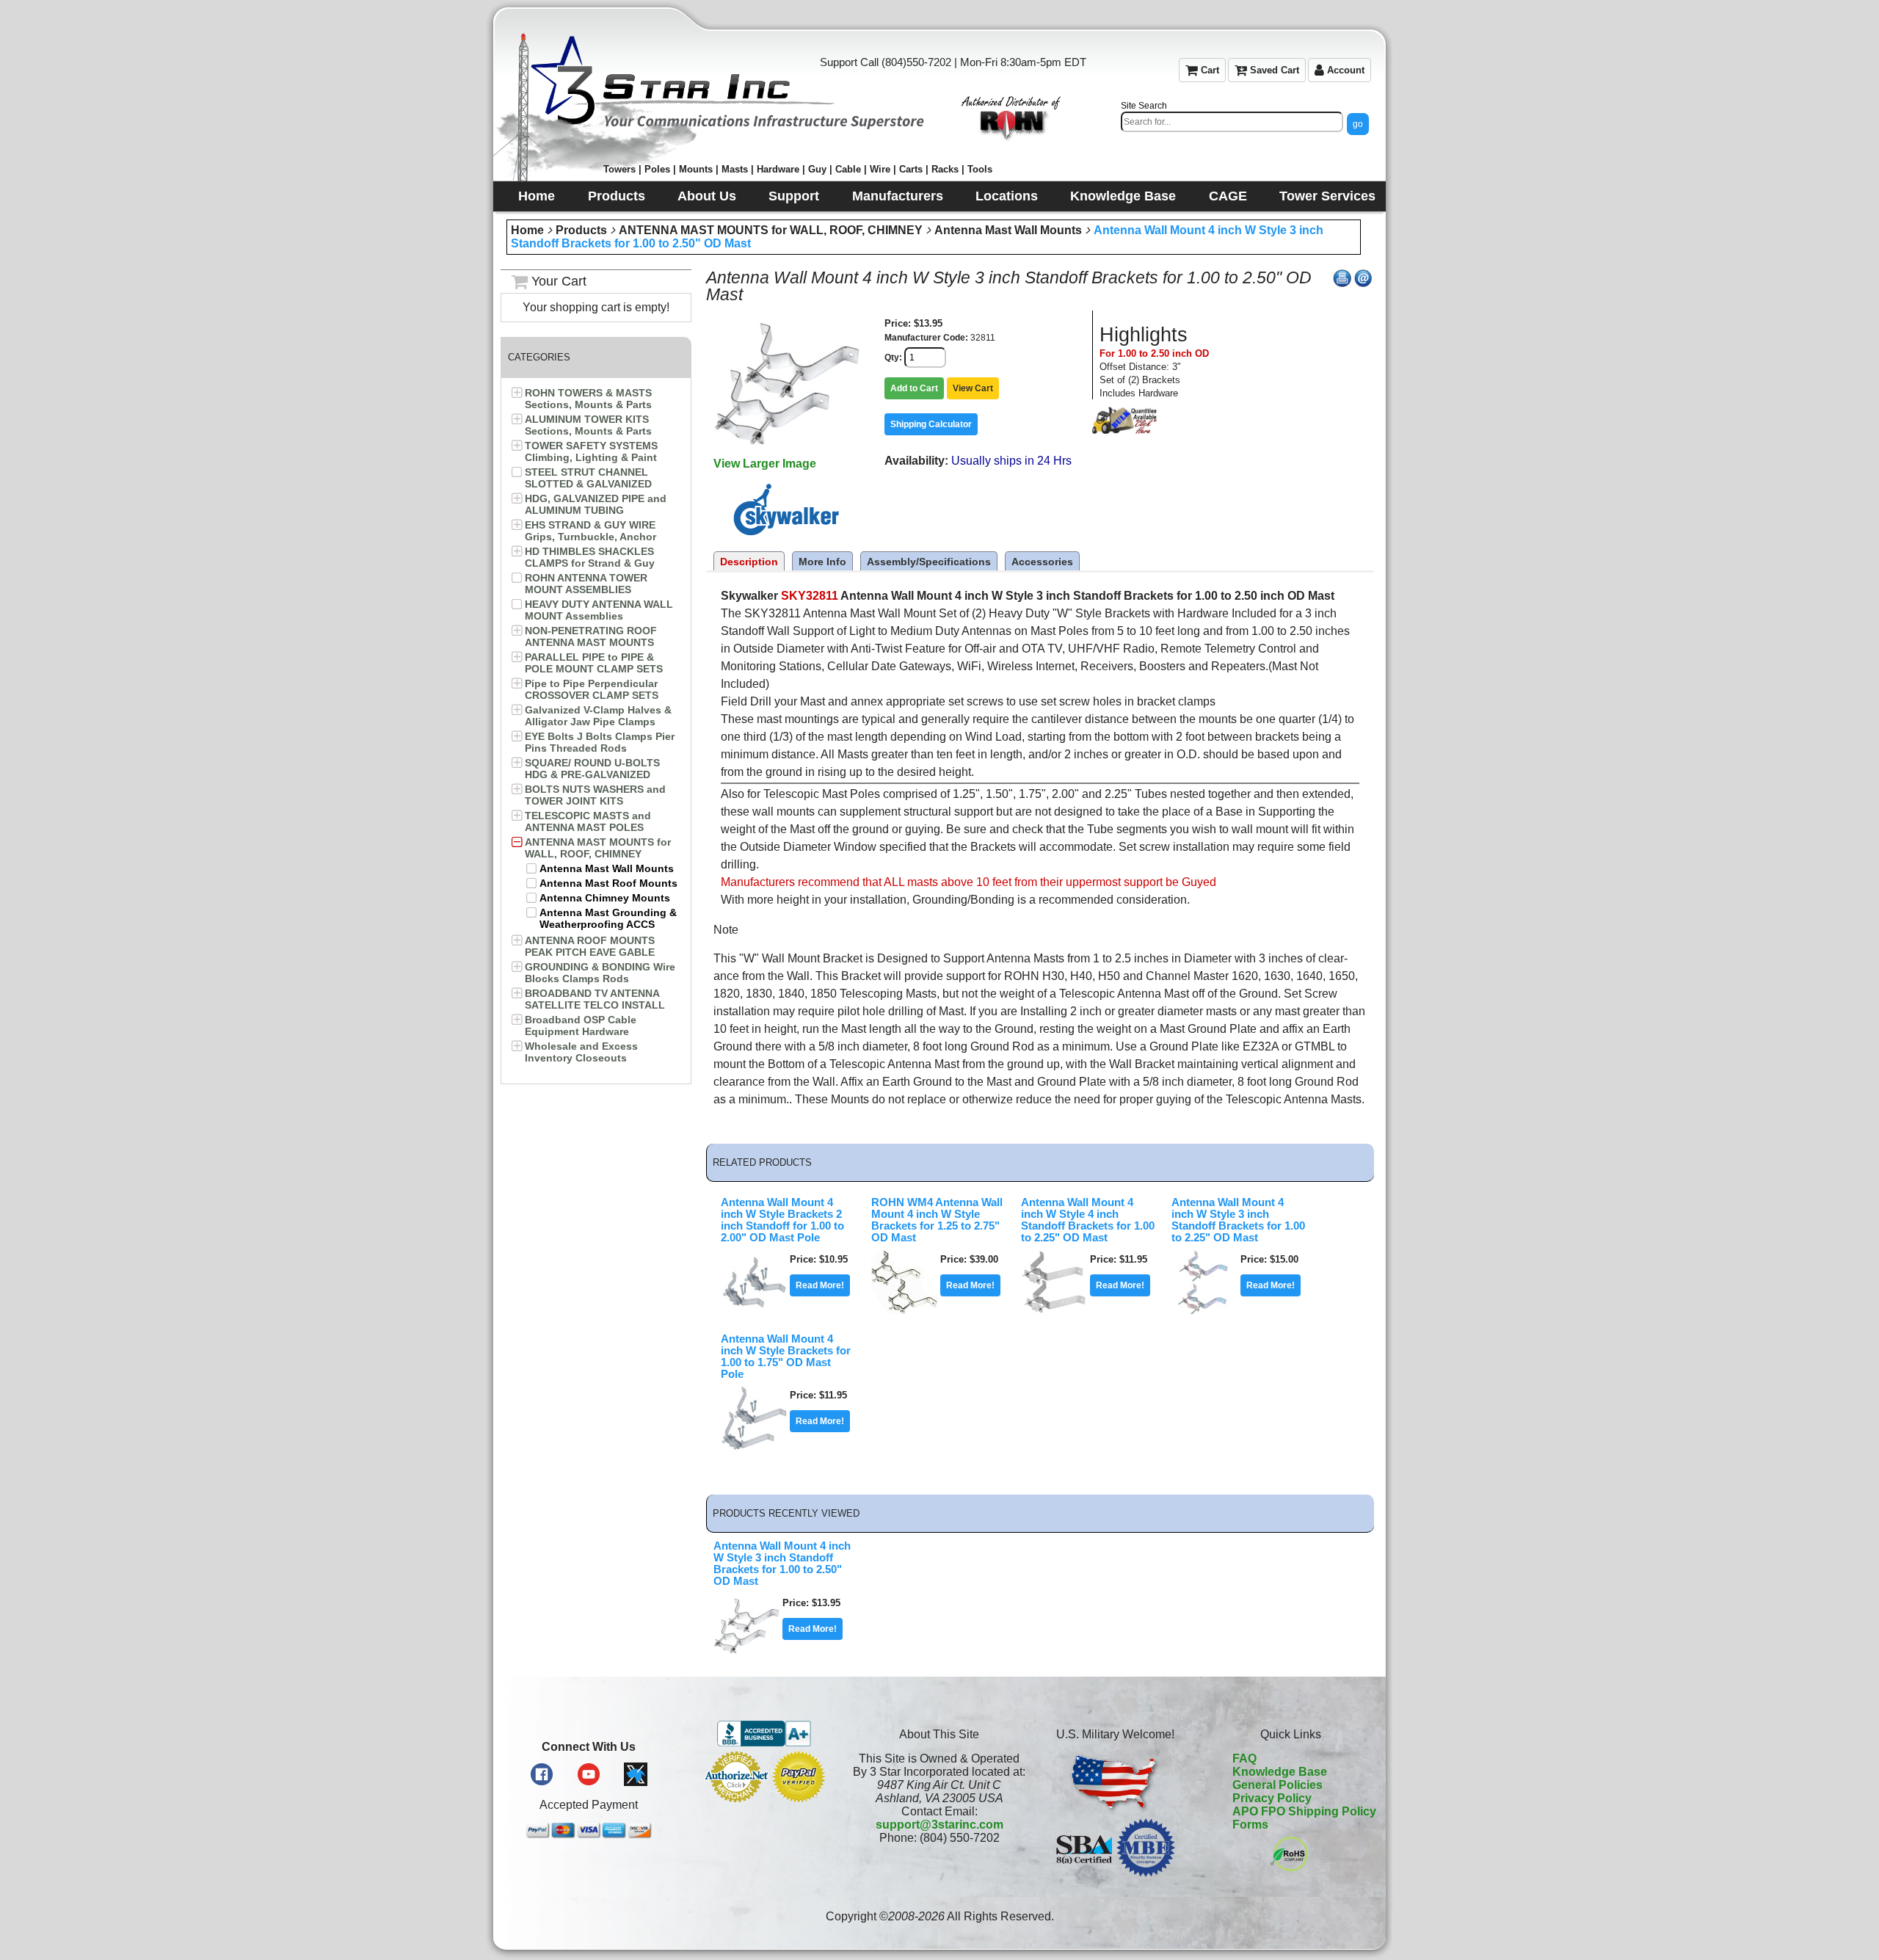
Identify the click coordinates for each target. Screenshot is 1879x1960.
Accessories (1042, 562)
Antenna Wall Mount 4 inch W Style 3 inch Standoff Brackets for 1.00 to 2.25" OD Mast (1238, 1220)
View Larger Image (765, 464)
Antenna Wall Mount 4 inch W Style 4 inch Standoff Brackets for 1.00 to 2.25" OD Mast (1088, 1220)
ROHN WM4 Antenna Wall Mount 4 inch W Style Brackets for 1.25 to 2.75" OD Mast (937, 1220)
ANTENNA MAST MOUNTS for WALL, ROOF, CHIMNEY (771, 230)
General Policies (1277, 1785)
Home (527, 230)
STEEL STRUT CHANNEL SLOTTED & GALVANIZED (588, 478)
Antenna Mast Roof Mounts (608, 883)
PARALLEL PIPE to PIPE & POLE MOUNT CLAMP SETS (594, 663)
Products (581, 230)
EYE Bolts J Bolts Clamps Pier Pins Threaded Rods (600, 742)
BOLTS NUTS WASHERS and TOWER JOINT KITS (595, 795)
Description (749, 562)
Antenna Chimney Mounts (605, 898)
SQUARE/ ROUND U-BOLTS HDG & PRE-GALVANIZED (592, 769)
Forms (1250, 1825)
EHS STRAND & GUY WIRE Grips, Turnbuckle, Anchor (590, 531)
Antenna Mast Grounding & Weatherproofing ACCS (608, 918)
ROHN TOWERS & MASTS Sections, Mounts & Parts (588, 399)
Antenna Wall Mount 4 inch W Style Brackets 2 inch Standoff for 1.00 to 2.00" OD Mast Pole (782, 1220)
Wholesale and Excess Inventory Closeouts (581, 1052)
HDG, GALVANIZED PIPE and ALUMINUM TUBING (596, 504)
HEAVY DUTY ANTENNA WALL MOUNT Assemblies (599, 610)
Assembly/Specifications (929, 562)
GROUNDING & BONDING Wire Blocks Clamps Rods (600, 973)
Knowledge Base (1280, 1772)
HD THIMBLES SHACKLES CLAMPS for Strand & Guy (590, 557)
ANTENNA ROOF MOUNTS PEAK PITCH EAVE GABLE (590, 946)
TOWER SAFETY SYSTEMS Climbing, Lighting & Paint (591, 451)
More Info (822, 562)
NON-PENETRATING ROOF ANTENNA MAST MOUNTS (591, 636)
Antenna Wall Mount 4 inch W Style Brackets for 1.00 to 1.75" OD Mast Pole (786, 1357)
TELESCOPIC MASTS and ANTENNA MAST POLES (588, 821)
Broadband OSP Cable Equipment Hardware (581, 1026)
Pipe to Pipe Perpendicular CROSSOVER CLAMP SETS (592, 689)
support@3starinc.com (939, 1825)
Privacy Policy (1272, 1798)
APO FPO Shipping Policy (1304, 1811)
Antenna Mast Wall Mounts (1008, 230)
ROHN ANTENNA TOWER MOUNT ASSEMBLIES (586, 584)
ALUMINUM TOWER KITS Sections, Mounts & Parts (588, 425)
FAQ (1244, 1758)
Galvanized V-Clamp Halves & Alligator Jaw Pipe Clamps (598, 716)
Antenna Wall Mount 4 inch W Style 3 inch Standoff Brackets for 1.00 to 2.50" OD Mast (782, 1564)
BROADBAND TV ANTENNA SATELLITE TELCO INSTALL (595, 999)
